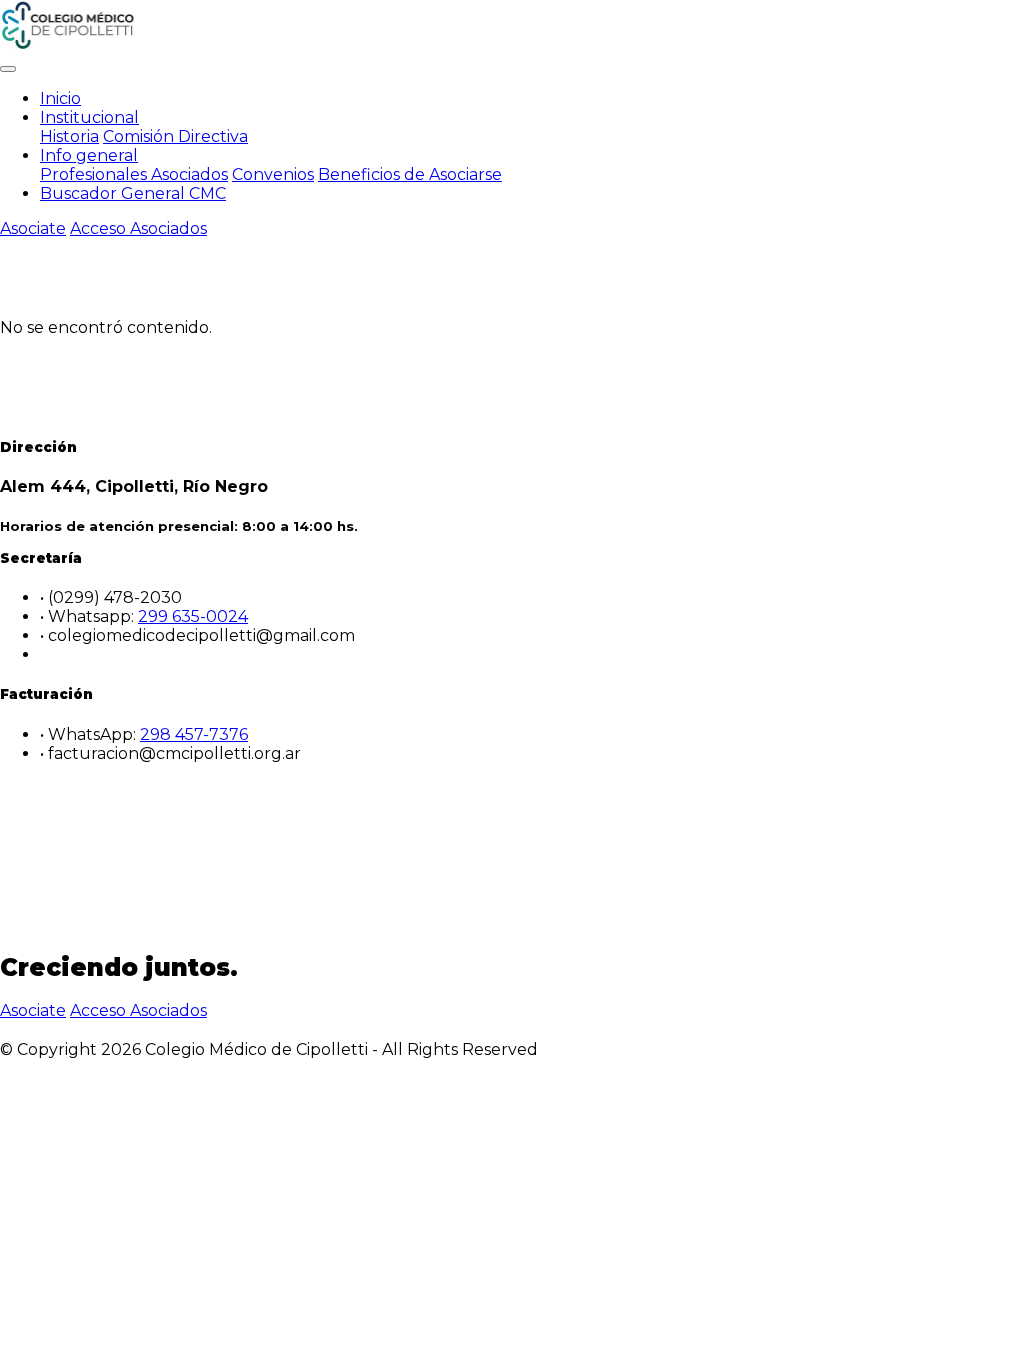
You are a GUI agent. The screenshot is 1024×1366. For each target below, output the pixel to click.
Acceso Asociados (138, 228)
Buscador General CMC (133, 193)
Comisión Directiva (175, 136)
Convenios (273, 174)
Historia (69, 136)
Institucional (89, 117)
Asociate (33, 228)
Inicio (60, 98)
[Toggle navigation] (8, 69)
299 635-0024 (193, 616)
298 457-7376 (194, 734)
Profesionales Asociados (134, 174)
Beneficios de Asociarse (410, 174)
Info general (89, 155)
